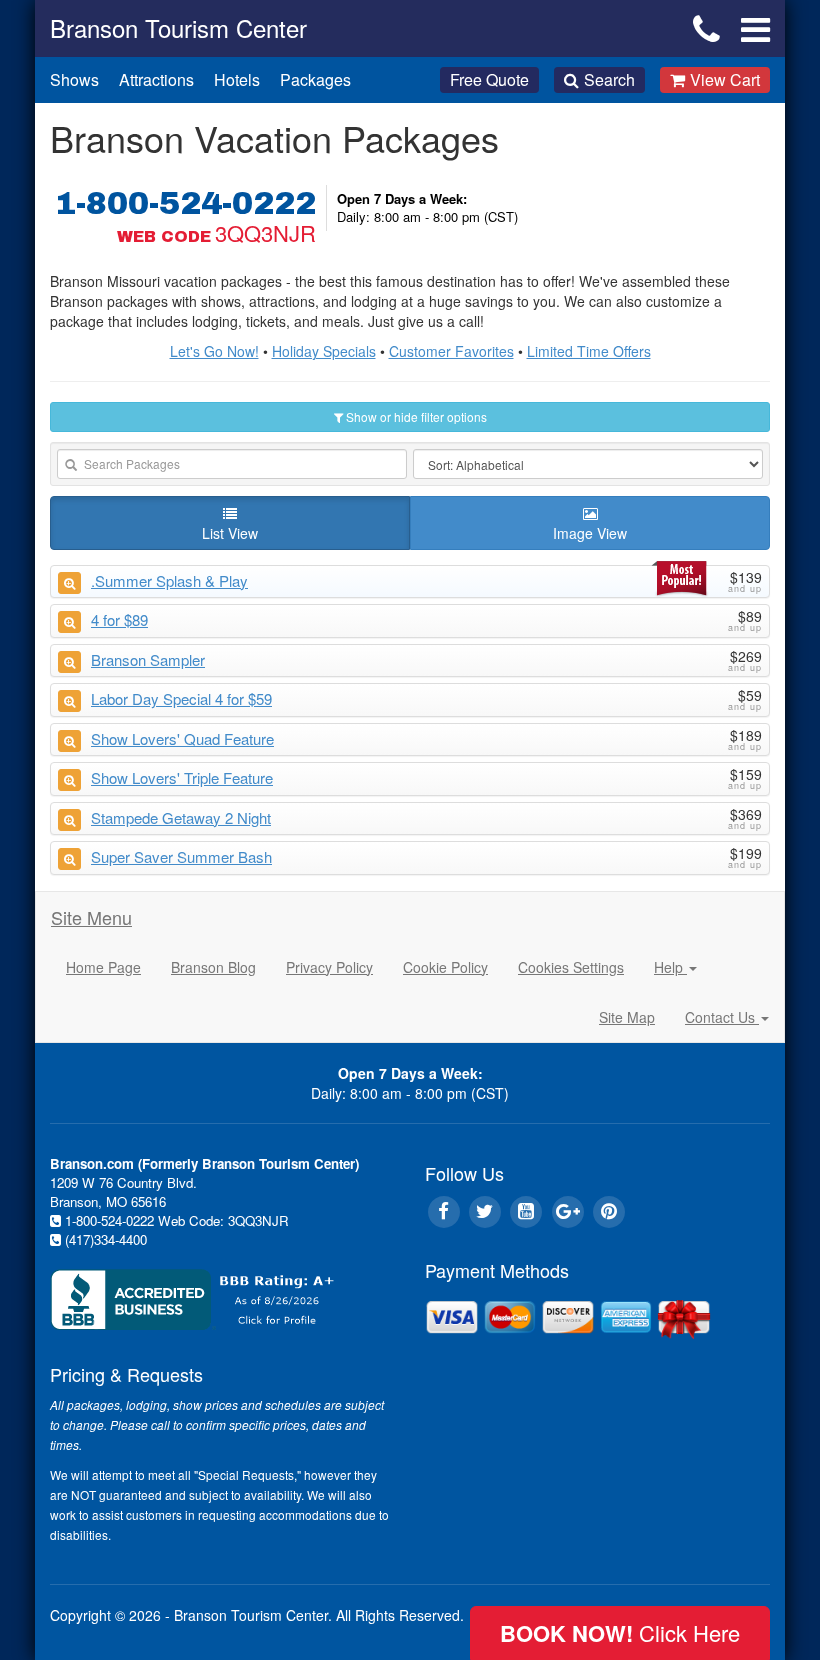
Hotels (237, 79)
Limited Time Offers (589, 351)
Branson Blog (213, 967)
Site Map (627, 1017)
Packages (315, 79)
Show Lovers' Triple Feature (182, 777)
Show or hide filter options (415, 416)
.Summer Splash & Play (169, 580)
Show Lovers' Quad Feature (182, 738)
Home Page (103, 967)
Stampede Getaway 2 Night (181, 817)
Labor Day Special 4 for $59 (181, 698)
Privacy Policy (329, 967)
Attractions (156, 79)
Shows (74, 79)
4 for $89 (119, 619)
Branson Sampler (148, 659)
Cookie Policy (445, 967)
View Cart (725, 79)
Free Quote (489, 79)
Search (609, 79)
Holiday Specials (324, 351)
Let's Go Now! (214, 351)
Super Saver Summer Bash (181, 856)
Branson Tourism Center (178, 27)
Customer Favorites (451, 351)
